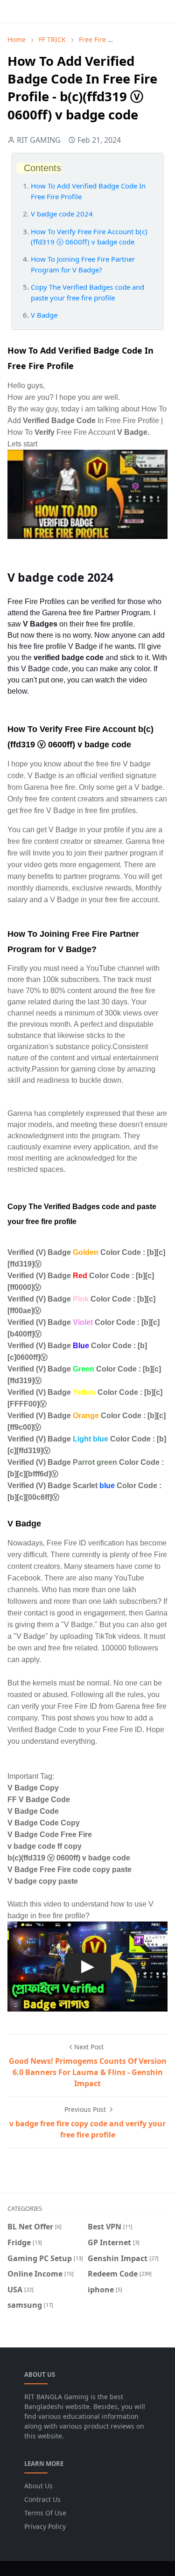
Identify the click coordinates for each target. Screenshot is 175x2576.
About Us (38, 2486)
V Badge (45, 315)
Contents (42, 168)
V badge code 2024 (62, 214)
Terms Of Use (45, 2513)
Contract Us (42, 2499)
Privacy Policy (45, 2526)
